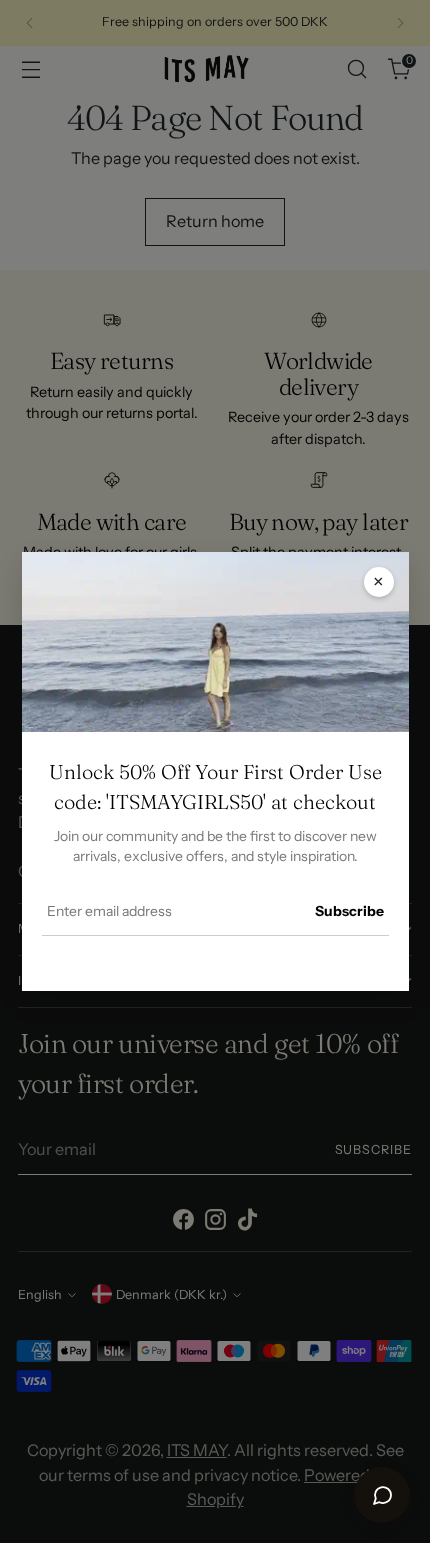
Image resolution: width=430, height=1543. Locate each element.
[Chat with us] (382, 1495)
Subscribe (349, 911)
